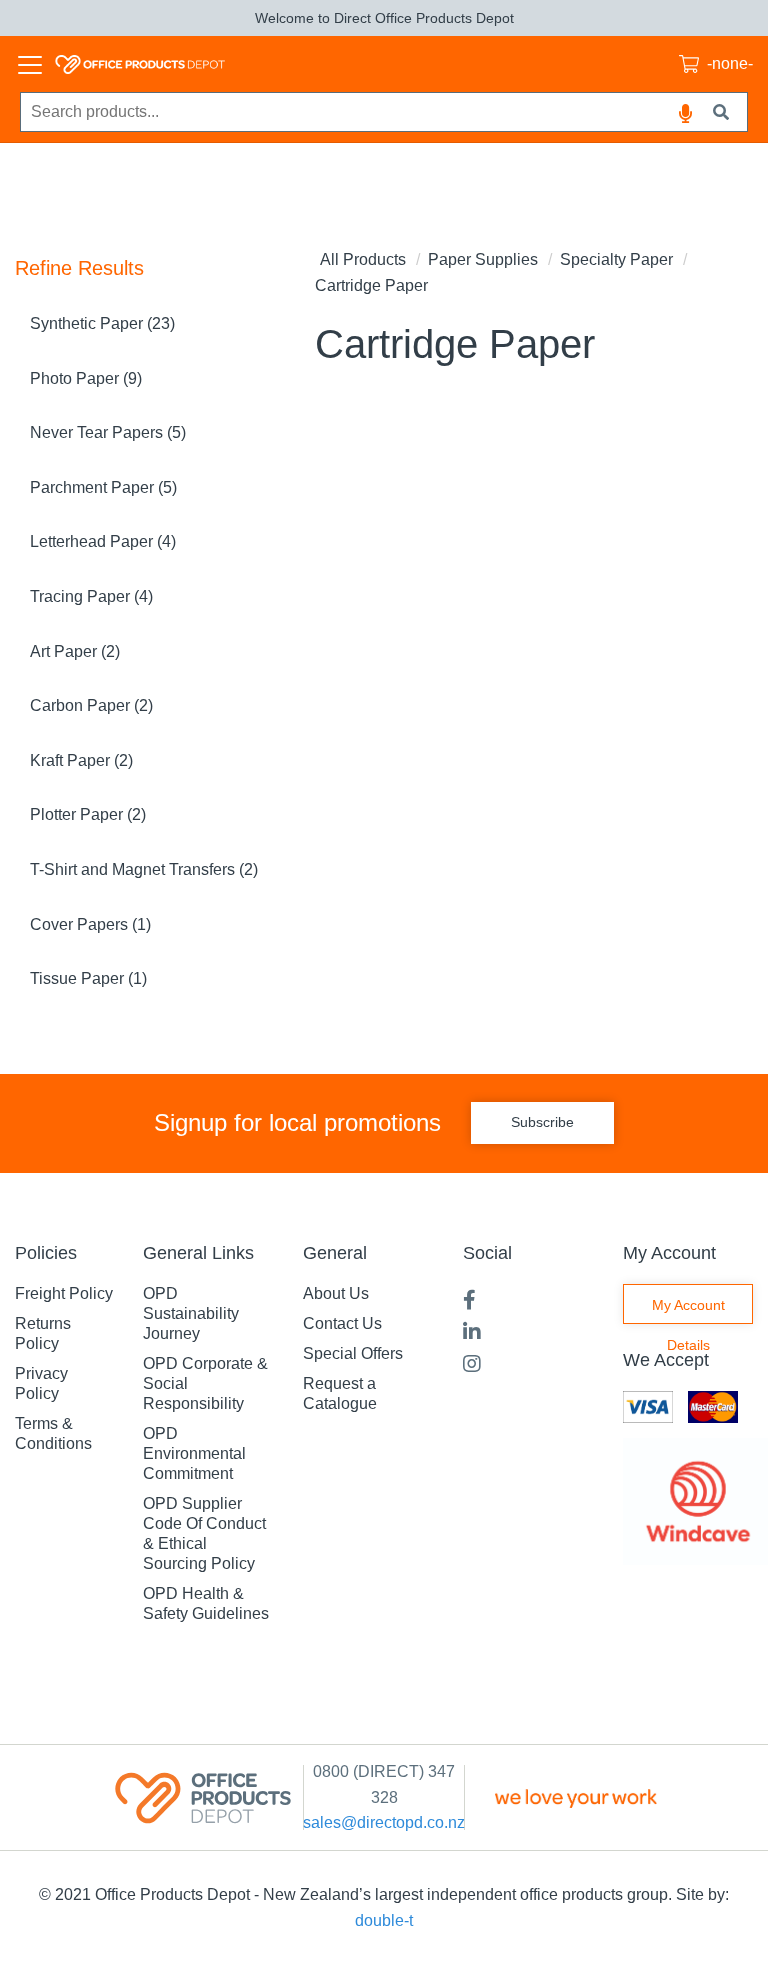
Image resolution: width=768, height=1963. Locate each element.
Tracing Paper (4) (91, 596)
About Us (336, 1293)
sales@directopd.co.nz (384, 1822)
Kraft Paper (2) (81, 760)
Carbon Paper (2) (91, 705)
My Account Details (688, 1310)
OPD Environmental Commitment (194, 1453)
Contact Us (342, 1323)
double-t (384, 1920)
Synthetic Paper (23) (102, 323)
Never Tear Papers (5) (108, 432)
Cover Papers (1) (90, 924)
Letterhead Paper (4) (103, 541)
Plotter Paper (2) (88, 814)
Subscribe (542, 1122)
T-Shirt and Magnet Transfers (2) (144, 869)
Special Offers (353, 1353)
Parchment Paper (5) (103, 487)
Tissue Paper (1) (88, 978)
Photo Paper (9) (86, 378)
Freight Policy (64, 1293)
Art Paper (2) (75, 651)
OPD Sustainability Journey (191, 1313)
